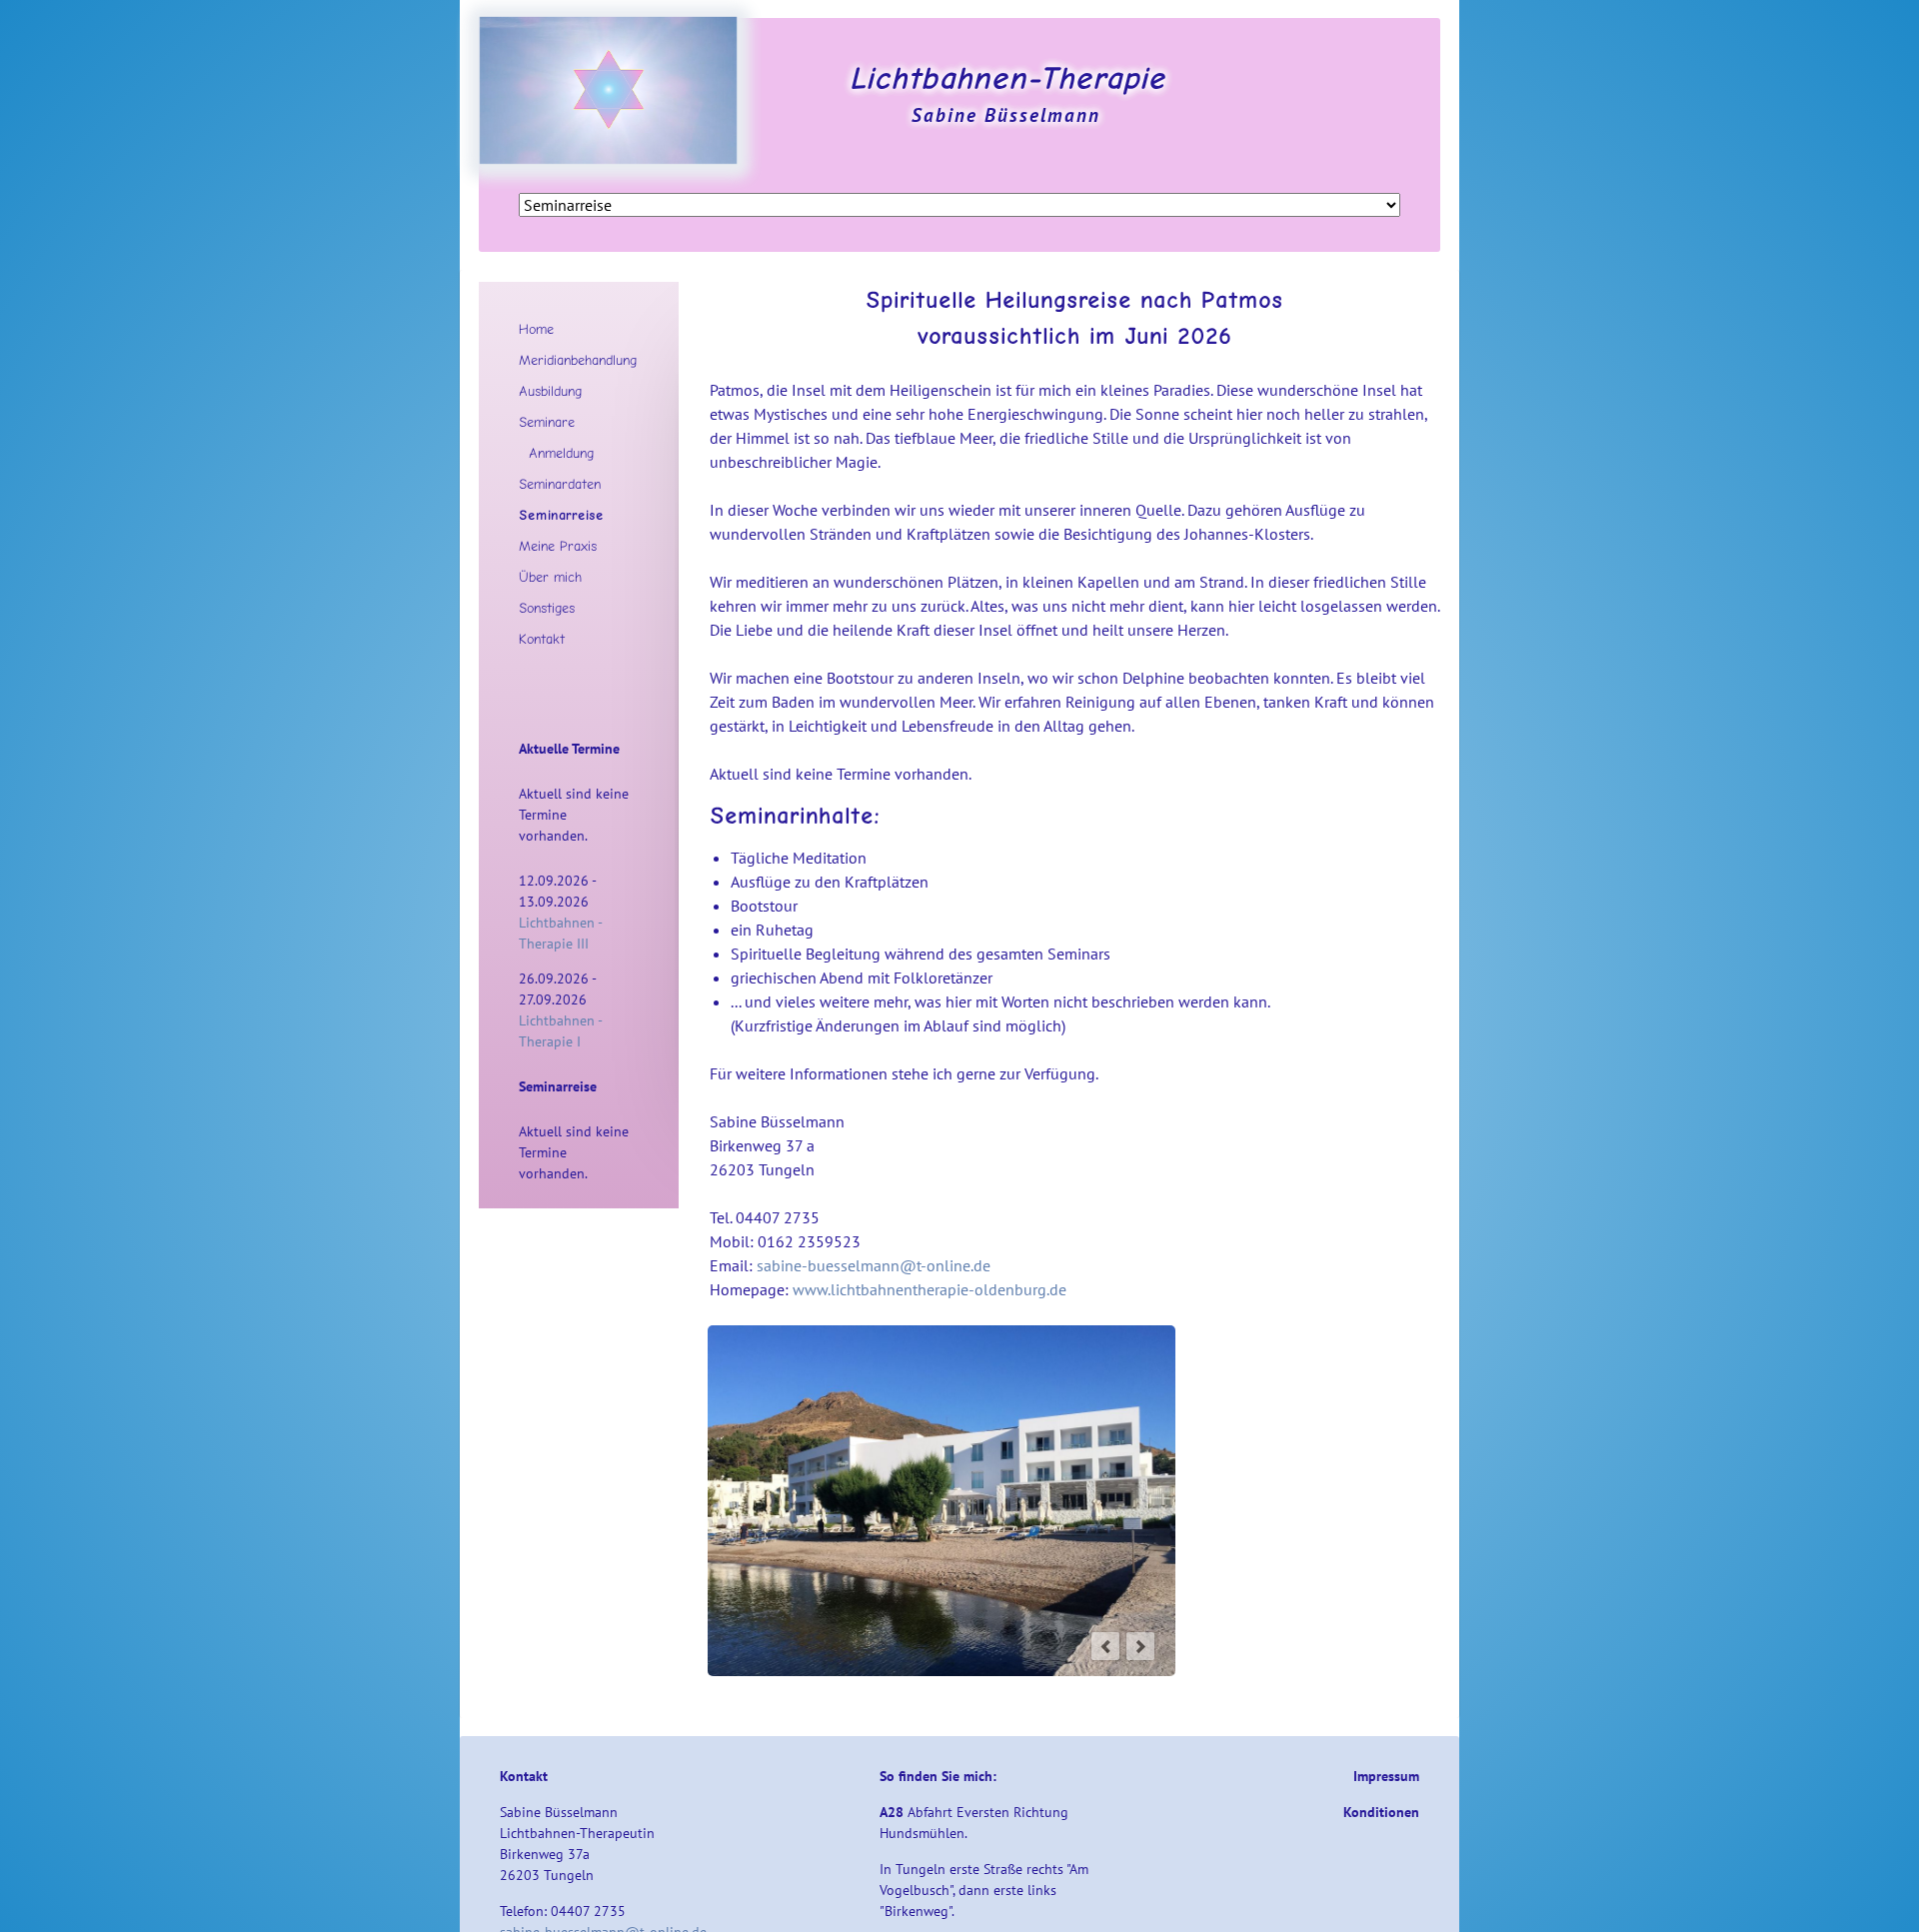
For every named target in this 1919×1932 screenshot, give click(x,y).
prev (1105, 1646)
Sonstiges (547, 608)
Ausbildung (550, 391)
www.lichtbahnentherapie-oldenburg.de (930, 1289)
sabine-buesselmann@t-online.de (874, 1265)
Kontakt (542, 639)
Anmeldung (561, 453)
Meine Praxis (558, 546)
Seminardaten (560, 484)
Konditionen (1381, 1812)
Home (536, 329)
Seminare (547, 422)
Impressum (1386, 1776)
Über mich (550, 577)
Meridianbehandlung (578, 360)
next (1140, 1646)
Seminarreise (561, 515)
